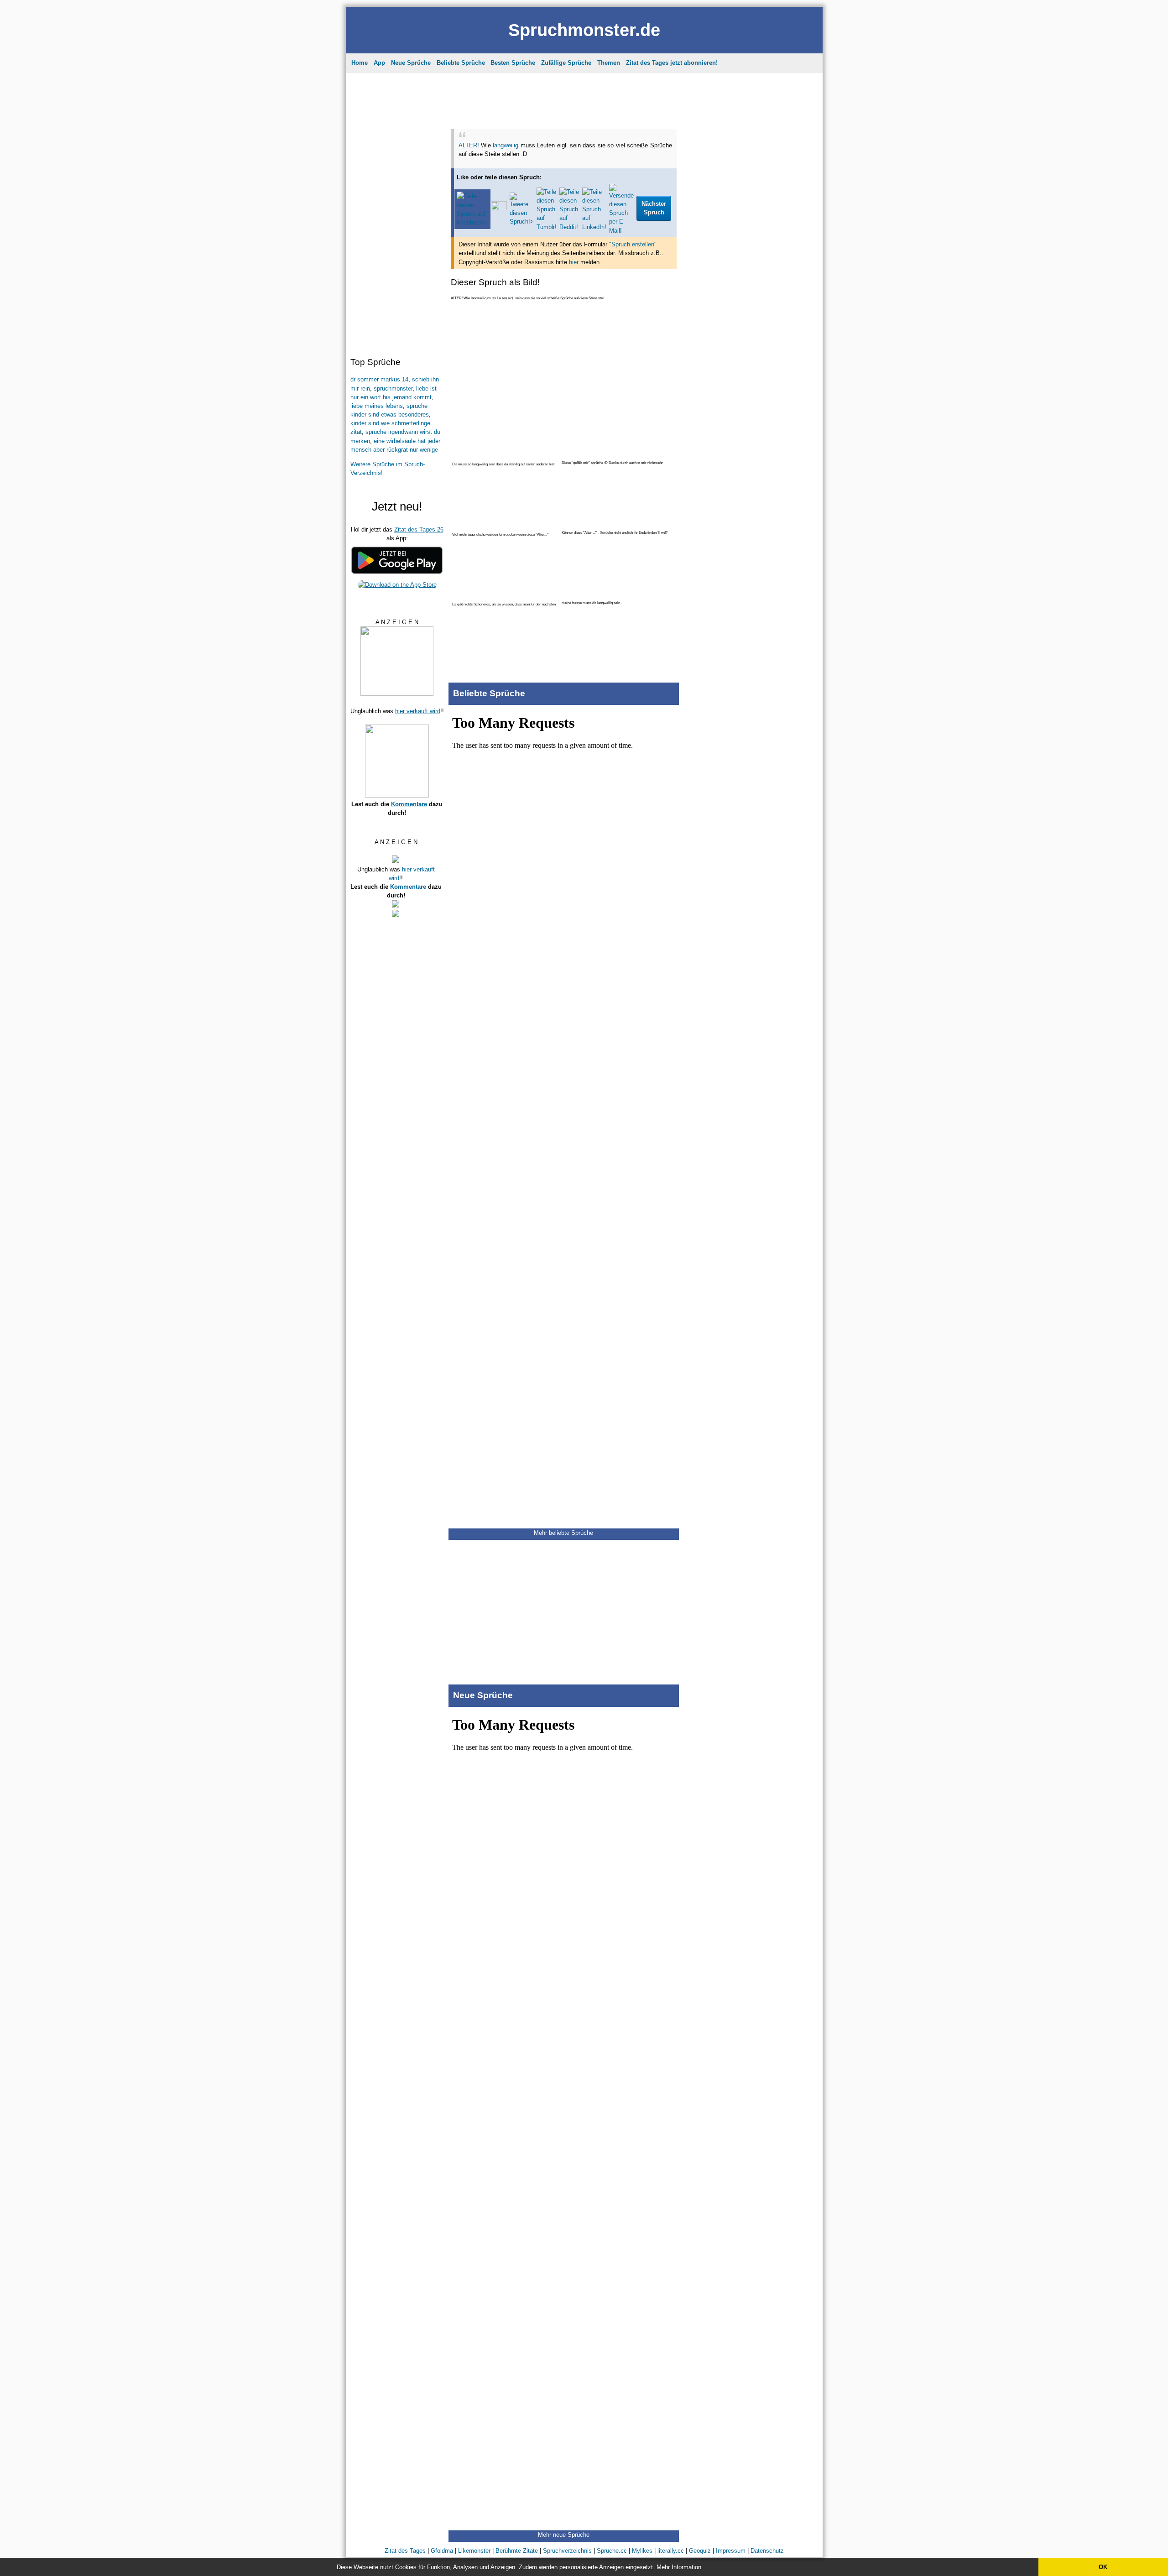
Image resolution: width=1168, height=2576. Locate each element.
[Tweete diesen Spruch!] (522, 222)
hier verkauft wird (418, 711)
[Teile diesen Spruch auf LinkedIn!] (594, 227)
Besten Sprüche (513, 63)
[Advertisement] (396, 212)
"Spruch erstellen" (633, 244)
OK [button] (1103, 2567)
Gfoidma (442, 2551)
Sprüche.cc (612, 2551)
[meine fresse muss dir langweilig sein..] (618, 613)
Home (360, 63)
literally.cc (671, 2551)
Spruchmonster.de (584, 30)
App (379, 63)
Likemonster (474, 2551)
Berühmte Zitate (517, 2551)
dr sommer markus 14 (379, 379)
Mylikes (642, 2551)
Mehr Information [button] (679, 2567)
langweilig (506, 145)
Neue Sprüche (411, 63)
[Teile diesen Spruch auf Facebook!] (472, 222)
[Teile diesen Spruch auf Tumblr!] (547, 227)
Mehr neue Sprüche (564, 2535)
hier (574, 262)
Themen (609, 63)
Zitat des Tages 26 (419, 529)
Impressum (731, 2551)
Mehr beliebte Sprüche (563, 1533)
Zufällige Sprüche (566, 63)
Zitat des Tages (405, 2551)
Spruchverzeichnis (567, 2551)
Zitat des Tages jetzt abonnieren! (672, 63)
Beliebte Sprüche (461, 63)
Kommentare (409, 804)
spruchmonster (393, 388)
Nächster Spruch (654, 208)
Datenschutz (767, 2551)
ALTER (468, 145)
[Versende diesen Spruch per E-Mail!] (621, 231)
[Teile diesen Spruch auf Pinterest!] (499, 208)
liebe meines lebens (377, 406)
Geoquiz (700, 2551)
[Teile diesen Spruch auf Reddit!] (569, 227)
